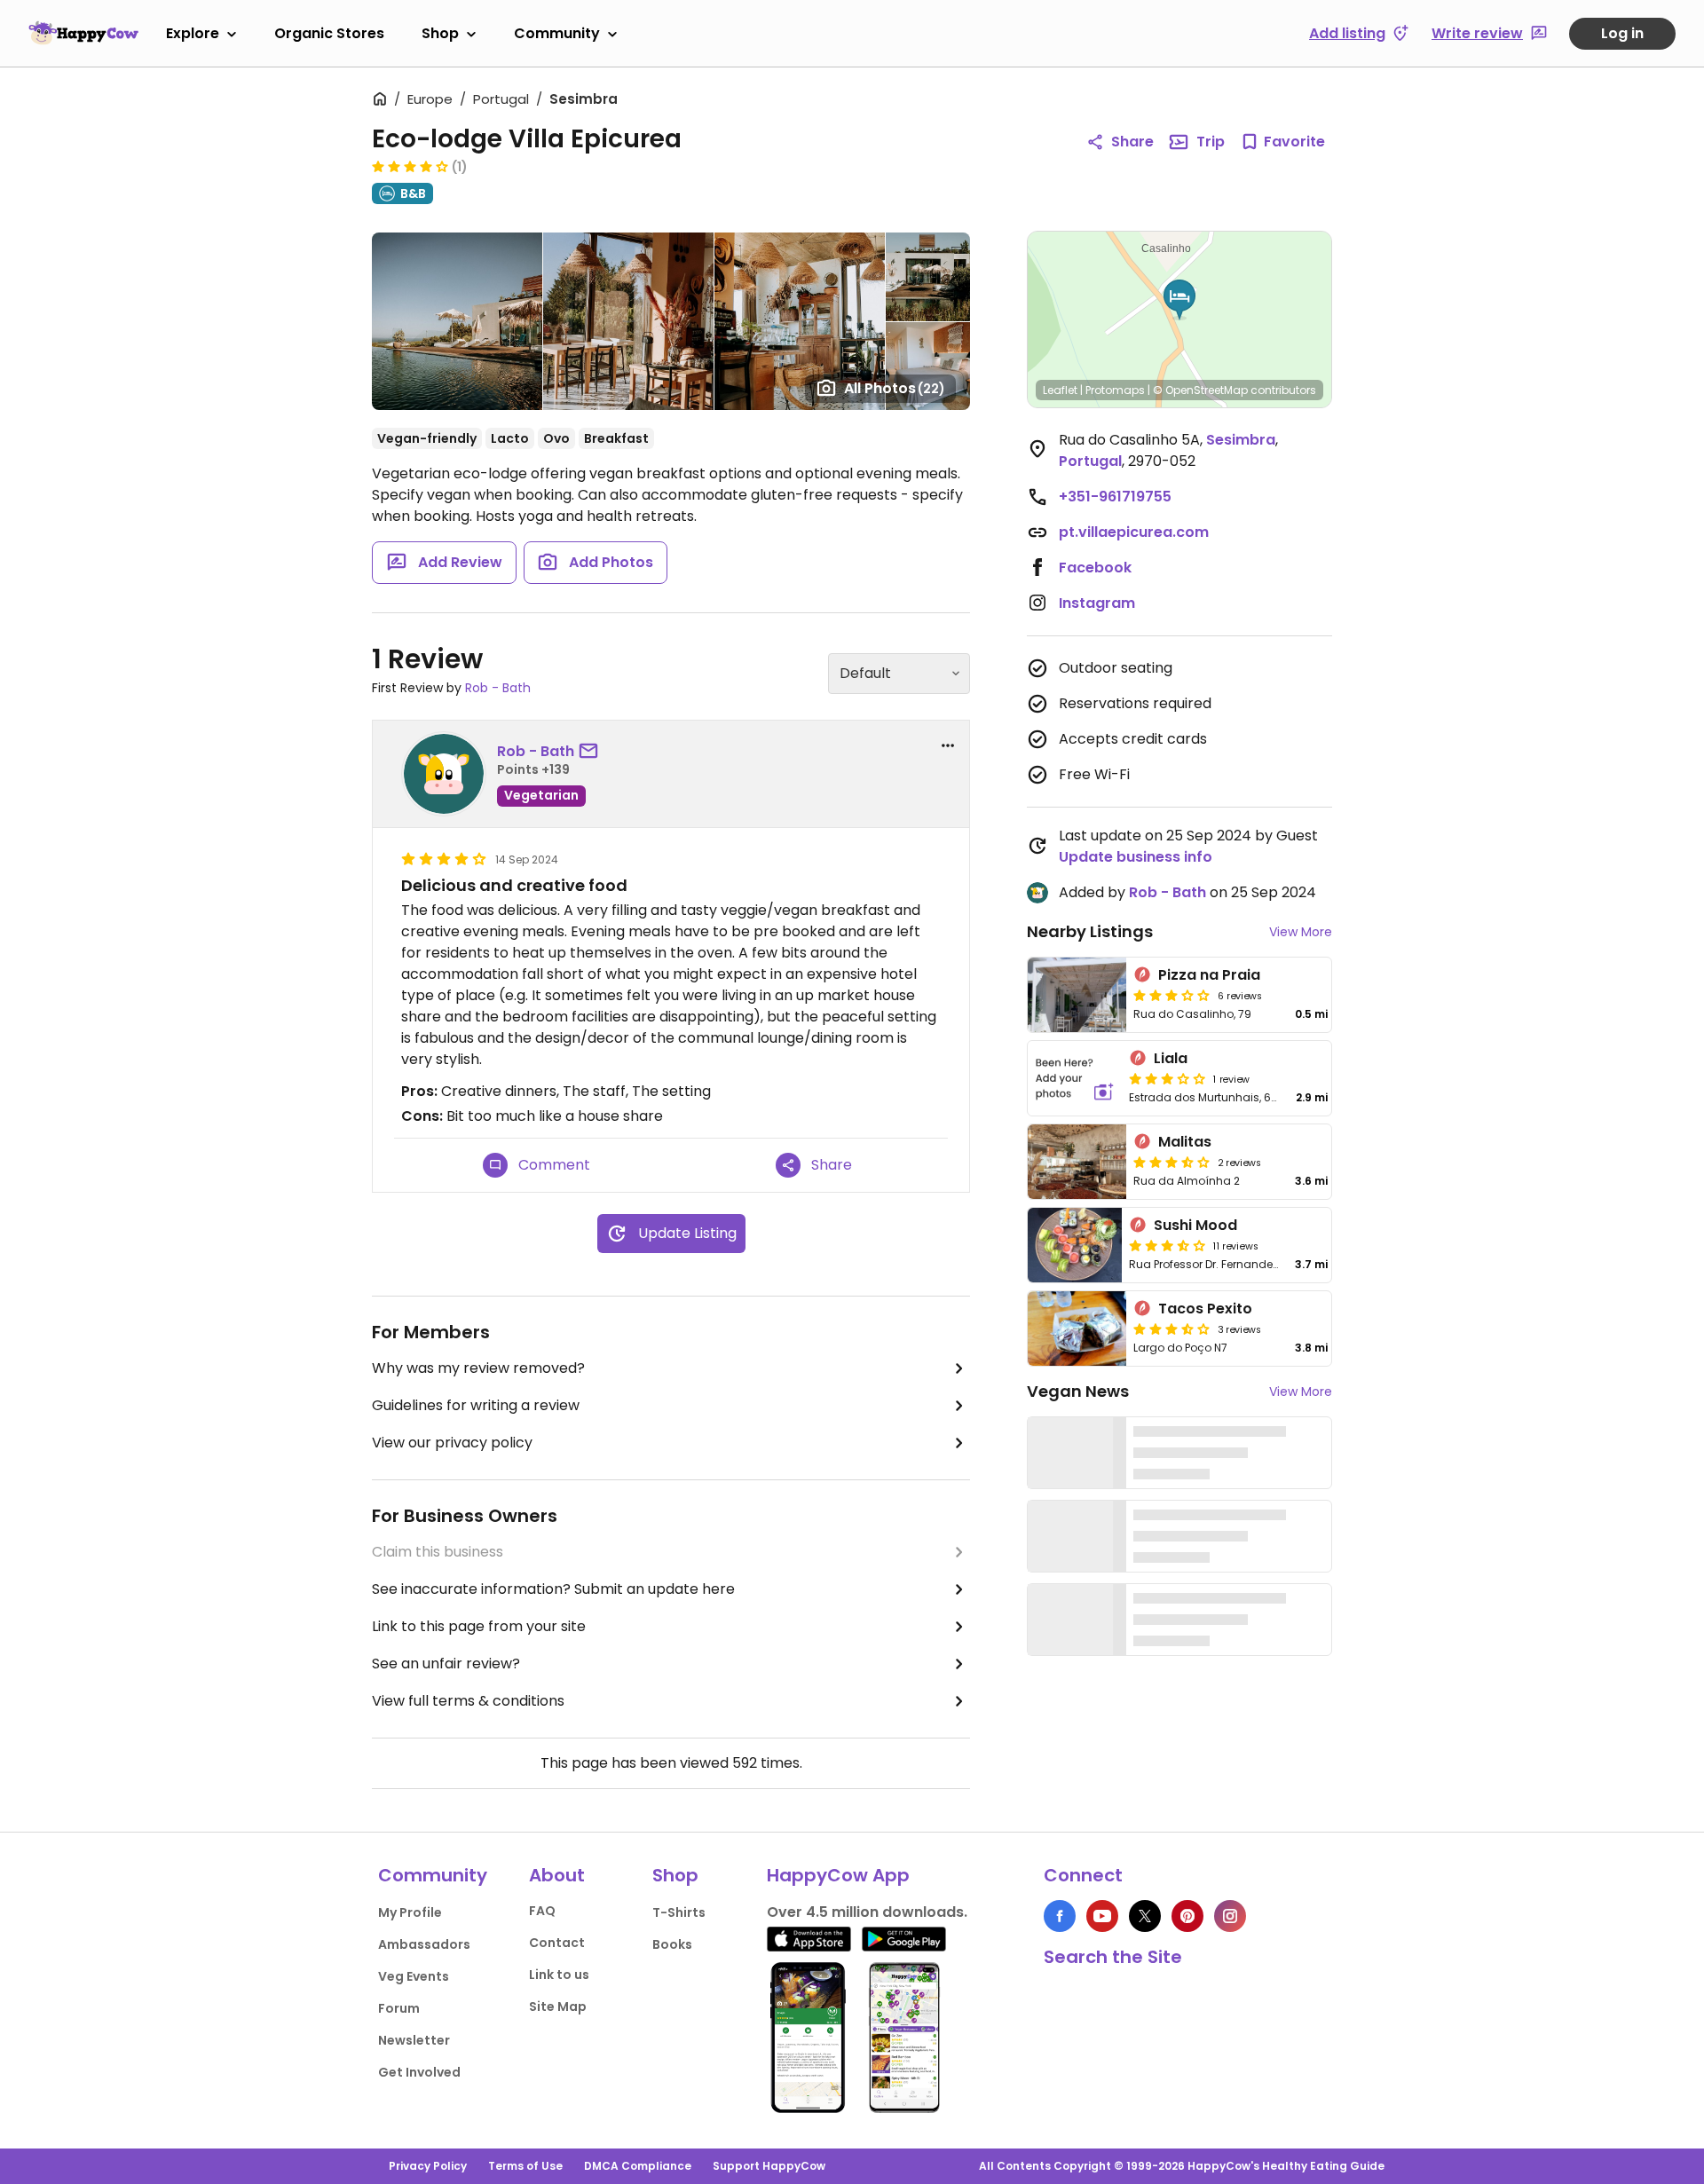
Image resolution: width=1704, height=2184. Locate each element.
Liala (1171, 1058)
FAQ (542, 1911)
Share (1132, 142)
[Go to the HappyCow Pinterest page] (1187, 1916)
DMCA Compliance (638, 2166)
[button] (1179, 300)
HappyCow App (838, 1875)
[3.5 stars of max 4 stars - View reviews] (1171, 1162)
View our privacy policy (452, 1443)
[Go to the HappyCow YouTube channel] (1102, 1916)
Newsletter (414, 2040)
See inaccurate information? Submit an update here (553, 1589)
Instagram (1097, 603)
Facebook (1095, 568)
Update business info (1136, 857)
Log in (1622, 33)
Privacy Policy (428, 2166)
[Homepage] (83, 33)
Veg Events (414, 1976)
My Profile (410, 1912)
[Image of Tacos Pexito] (1077, 1329)
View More (1301, 932)
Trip (1211, 142)
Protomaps (1115, 390)
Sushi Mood (1195, 1225)
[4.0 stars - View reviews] (410, 166)
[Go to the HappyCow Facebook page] (1060, 1916)
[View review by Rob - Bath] (444, 774)
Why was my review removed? (478, 1368)
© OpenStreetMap (1200, 390)
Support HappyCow (769, 2166)
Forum (399, 2008)
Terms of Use (525, 2166)
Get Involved (419, 2072)
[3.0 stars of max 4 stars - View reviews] (1171, 995)
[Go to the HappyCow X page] (1145, 1916)
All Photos (895, 388)
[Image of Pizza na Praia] (1077, 995)
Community (557, 33)
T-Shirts (679, 1912)
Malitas (1185, 1142)
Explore (193, 33)
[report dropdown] (948, 745)
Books (672, 1944)
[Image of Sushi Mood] (1075, 1245)
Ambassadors (424, 1944)
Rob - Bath (498, 688)
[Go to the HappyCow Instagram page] (1230, 1916)
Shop (440, 33)
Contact (557, 1943)
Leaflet (1060, 390)
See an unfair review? (446, 1664)
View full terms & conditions (468, 1701)
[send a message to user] (592, 752)
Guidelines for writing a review (476, 1405)
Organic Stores (329, 33)
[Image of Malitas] (1077, 1162)
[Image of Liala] (1075, 1078)
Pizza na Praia (1209, 975)
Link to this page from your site (479, 1626)
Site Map (558, 2007)
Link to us (559, 1975)
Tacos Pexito (1205, 1309)
